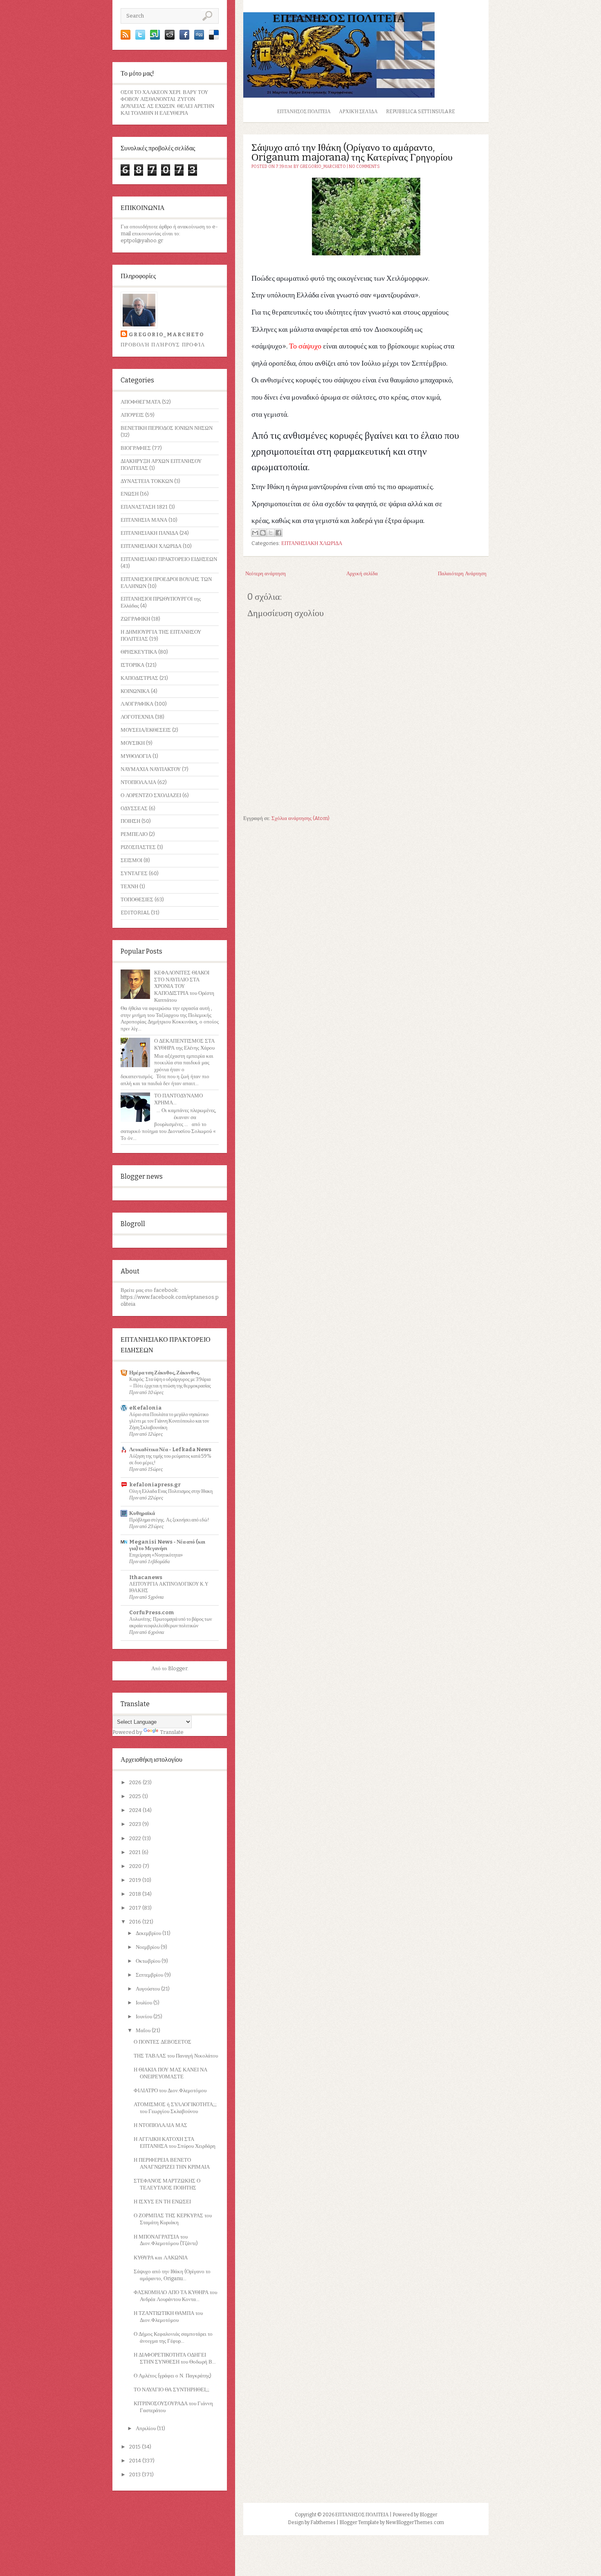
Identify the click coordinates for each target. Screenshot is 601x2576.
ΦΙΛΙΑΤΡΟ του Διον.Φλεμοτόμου (170, 2090)
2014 (136, 2461)
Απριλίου (146, 2428)
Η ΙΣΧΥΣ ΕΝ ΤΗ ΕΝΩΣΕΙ (162, 2202)
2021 (136, 1852)
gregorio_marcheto (166, 334)
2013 (136, 2474)
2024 (136, 1810)
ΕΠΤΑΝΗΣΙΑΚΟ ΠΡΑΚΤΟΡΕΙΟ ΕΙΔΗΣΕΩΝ (169, 559)
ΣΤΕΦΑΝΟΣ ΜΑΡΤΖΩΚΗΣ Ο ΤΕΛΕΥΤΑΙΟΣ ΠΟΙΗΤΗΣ (167, 2184)
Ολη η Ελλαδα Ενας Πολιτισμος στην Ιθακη (171, 1491)
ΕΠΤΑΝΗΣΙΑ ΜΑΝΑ (144, 520)
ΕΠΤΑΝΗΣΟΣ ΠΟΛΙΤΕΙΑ (339, 18)
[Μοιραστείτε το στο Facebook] (278, 533)
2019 (136, 1880)
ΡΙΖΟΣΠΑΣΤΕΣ (138, 847)
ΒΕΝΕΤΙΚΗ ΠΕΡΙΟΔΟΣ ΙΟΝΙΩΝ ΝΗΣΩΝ (167, 428)
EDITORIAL (135, 913)
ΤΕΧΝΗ (129, 886)
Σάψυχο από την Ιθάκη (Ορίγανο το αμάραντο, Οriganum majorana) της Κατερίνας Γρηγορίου (352, 152)
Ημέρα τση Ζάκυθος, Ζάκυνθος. (165, 1373)
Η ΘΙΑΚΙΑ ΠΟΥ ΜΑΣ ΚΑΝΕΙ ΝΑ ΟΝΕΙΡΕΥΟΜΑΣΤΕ (170, 2073)
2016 (136, 1922)
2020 (136, 1866)
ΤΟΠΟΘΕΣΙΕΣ (137, 899)
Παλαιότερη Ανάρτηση (462, 573)
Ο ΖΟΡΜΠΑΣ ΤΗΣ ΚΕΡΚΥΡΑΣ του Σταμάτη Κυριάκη (173, 2219)
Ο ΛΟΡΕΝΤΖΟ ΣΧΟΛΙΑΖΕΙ (151, 795)
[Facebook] (184, 38)
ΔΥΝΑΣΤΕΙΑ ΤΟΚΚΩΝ (147, 481)
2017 (136, 1908)
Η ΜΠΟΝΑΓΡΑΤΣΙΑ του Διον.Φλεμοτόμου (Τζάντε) (166, 2240)
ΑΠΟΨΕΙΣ (132, 415)
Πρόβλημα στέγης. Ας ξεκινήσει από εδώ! (169, 1520)
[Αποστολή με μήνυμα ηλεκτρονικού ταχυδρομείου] (255, 533)
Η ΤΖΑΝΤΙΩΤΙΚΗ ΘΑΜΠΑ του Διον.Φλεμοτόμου (168, 2317)
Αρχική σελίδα (358, 112)
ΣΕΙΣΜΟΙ (131, 860)
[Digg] (199, 38)
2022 (136, 1838)
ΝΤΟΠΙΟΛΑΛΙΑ (138, 782)
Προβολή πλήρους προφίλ (163, 345)
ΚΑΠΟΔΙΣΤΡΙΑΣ (139, 678)
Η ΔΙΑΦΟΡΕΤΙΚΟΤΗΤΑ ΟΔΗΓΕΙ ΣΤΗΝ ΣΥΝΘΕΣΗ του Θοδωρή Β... (175, 2358)
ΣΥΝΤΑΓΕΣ (134, 873)
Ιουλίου (145, 2003)
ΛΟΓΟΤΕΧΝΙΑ (137, 717)
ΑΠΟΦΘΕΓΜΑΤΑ (141, 402)
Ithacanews (146, 1577)
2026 (136, 1782)
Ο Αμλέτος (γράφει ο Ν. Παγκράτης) (173, 2376)
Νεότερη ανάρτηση (266, 573)
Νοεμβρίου (148, 1947)
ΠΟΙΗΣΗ (130, 821)
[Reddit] (170, 38)
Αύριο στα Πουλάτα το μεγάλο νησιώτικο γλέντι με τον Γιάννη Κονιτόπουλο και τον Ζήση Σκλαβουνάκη (169, 1421)
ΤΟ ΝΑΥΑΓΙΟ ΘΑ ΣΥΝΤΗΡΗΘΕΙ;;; (172, 2389)
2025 (136, 1796)
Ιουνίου (145, 2016)
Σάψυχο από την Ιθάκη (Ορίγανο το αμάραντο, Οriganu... (172, 2275)
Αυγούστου (148, 1989)
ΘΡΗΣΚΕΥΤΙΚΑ (139, 652)
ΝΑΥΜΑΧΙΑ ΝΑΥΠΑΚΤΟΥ (151, 769)
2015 (136, 2447)
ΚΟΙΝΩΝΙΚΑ (135, 691)
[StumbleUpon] (155, 38)
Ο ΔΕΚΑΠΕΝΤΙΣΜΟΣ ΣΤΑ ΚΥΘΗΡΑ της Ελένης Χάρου (184, 1044)
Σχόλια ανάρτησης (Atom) (300, 818)
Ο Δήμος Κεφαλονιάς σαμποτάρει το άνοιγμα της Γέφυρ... (173, 2337)
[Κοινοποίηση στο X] (271, 533)
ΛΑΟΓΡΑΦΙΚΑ (137, 704)
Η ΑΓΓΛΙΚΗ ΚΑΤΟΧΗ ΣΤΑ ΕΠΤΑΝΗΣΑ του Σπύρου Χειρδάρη (175, 2143)
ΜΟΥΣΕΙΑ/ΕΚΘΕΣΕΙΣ (146, 730)
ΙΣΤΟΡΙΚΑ (132, 665)
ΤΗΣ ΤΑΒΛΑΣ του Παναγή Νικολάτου (176, 2056)
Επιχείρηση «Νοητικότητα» (156, 1555)
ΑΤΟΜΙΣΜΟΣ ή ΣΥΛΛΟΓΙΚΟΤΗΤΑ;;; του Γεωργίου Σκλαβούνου (175, 2108)
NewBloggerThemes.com (415, 2522)
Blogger (178, 1668)
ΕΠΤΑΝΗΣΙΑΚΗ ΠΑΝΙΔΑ (149, 533)
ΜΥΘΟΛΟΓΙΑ (136, 756)
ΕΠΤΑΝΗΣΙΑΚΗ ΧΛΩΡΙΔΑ (151, 546)
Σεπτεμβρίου (150, 1975)
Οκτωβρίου (149, 1961)
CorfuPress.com (151, 1612)
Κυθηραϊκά (142, 1513)
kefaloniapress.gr (155, 1485)
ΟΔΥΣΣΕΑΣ (134, 808)
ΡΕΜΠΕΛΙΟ (134, 834)
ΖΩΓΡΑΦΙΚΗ (135, 619)
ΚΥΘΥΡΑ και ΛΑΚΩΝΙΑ (161, 2258)
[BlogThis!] (263, 533)
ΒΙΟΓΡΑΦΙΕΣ (136, 448)
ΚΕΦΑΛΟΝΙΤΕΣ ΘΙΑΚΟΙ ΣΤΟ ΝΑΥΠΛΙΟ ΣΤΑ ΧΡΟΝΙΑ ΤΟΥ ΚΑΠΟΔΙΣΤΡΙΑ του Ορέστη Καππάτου (184, 986)
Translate (172, 1732)
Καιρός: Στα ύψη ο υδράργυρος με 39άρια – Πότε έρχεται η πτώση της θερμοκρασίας (170, 1382)
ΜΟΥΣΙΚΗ (133, 743)
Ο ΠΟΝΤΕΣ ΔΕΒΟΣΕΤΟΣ (163, 2042)
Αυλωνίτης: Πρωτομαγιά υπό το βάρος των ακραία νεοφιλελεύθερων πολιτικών (170, 1622)
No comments (364, 167)
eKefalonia (145, 1408)
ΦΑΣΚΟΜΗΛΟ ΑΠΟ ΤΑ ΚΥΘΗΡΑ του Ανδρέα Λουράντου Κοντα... (175, 2296)
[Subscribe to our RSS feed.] (126, 38)
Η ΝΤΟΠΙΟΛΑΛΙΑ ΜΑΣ (160, 2125)
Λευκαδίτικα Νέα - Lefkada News (170, 1449)
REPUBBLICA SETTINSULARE (420, 112)
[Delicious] (214, 38)
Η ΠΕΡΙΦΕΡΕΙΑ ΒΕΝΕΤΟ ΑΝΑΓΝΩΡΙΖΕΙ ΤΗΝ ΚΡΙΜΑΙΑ (172, 2163)
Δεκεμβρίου (149, 1933)
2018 (136, 1894)
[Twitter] (140, 38)
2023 (136, 1824)
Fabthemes (323, 2522)
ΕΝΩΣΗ (130, 494)
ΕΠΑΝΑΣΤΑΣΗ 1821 (144, 507)
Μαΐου (144, 2030)
